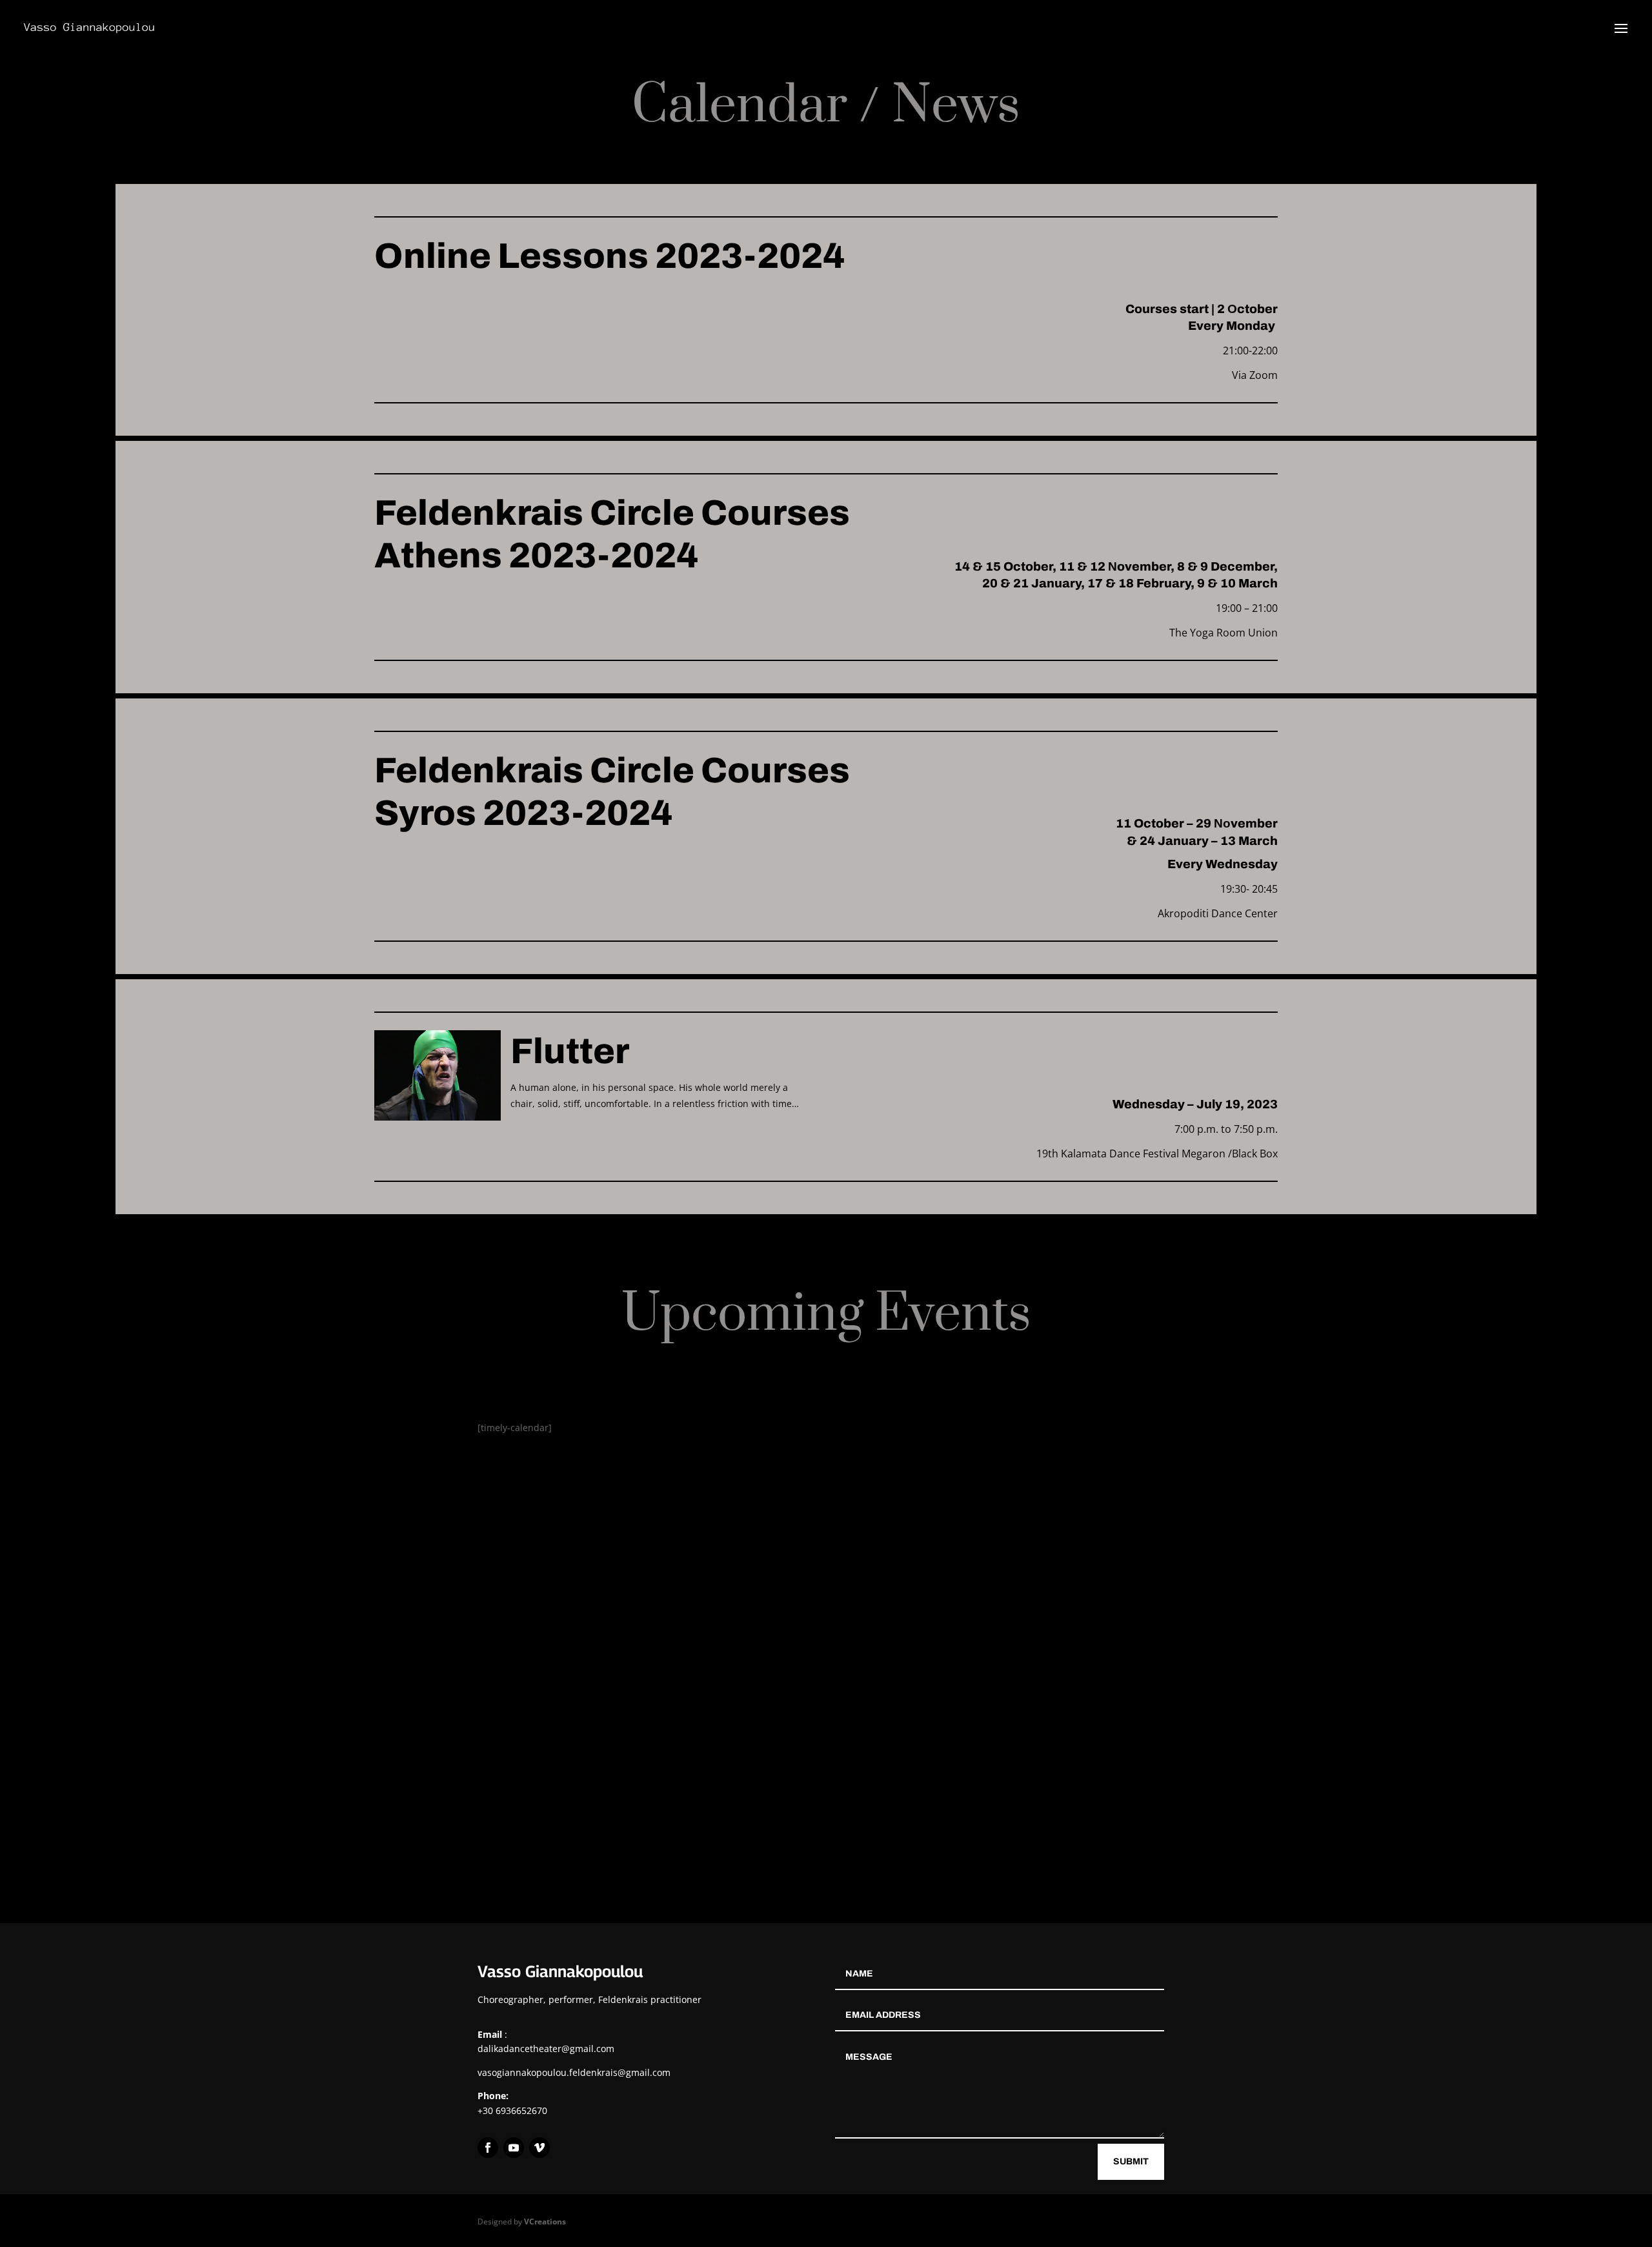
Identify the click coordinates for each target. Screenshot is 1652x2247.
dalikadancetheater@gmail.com (546, 2049)
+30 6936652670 (512, 2110)
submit (1131, 2161)
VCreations (545, 2222)
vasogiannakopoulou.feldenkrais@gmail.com (574, 2072)
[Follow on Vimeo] (539, 2148)
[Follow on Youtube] (514, 2148)
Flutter (570, 1052)
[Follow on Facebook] (488, 2148)
